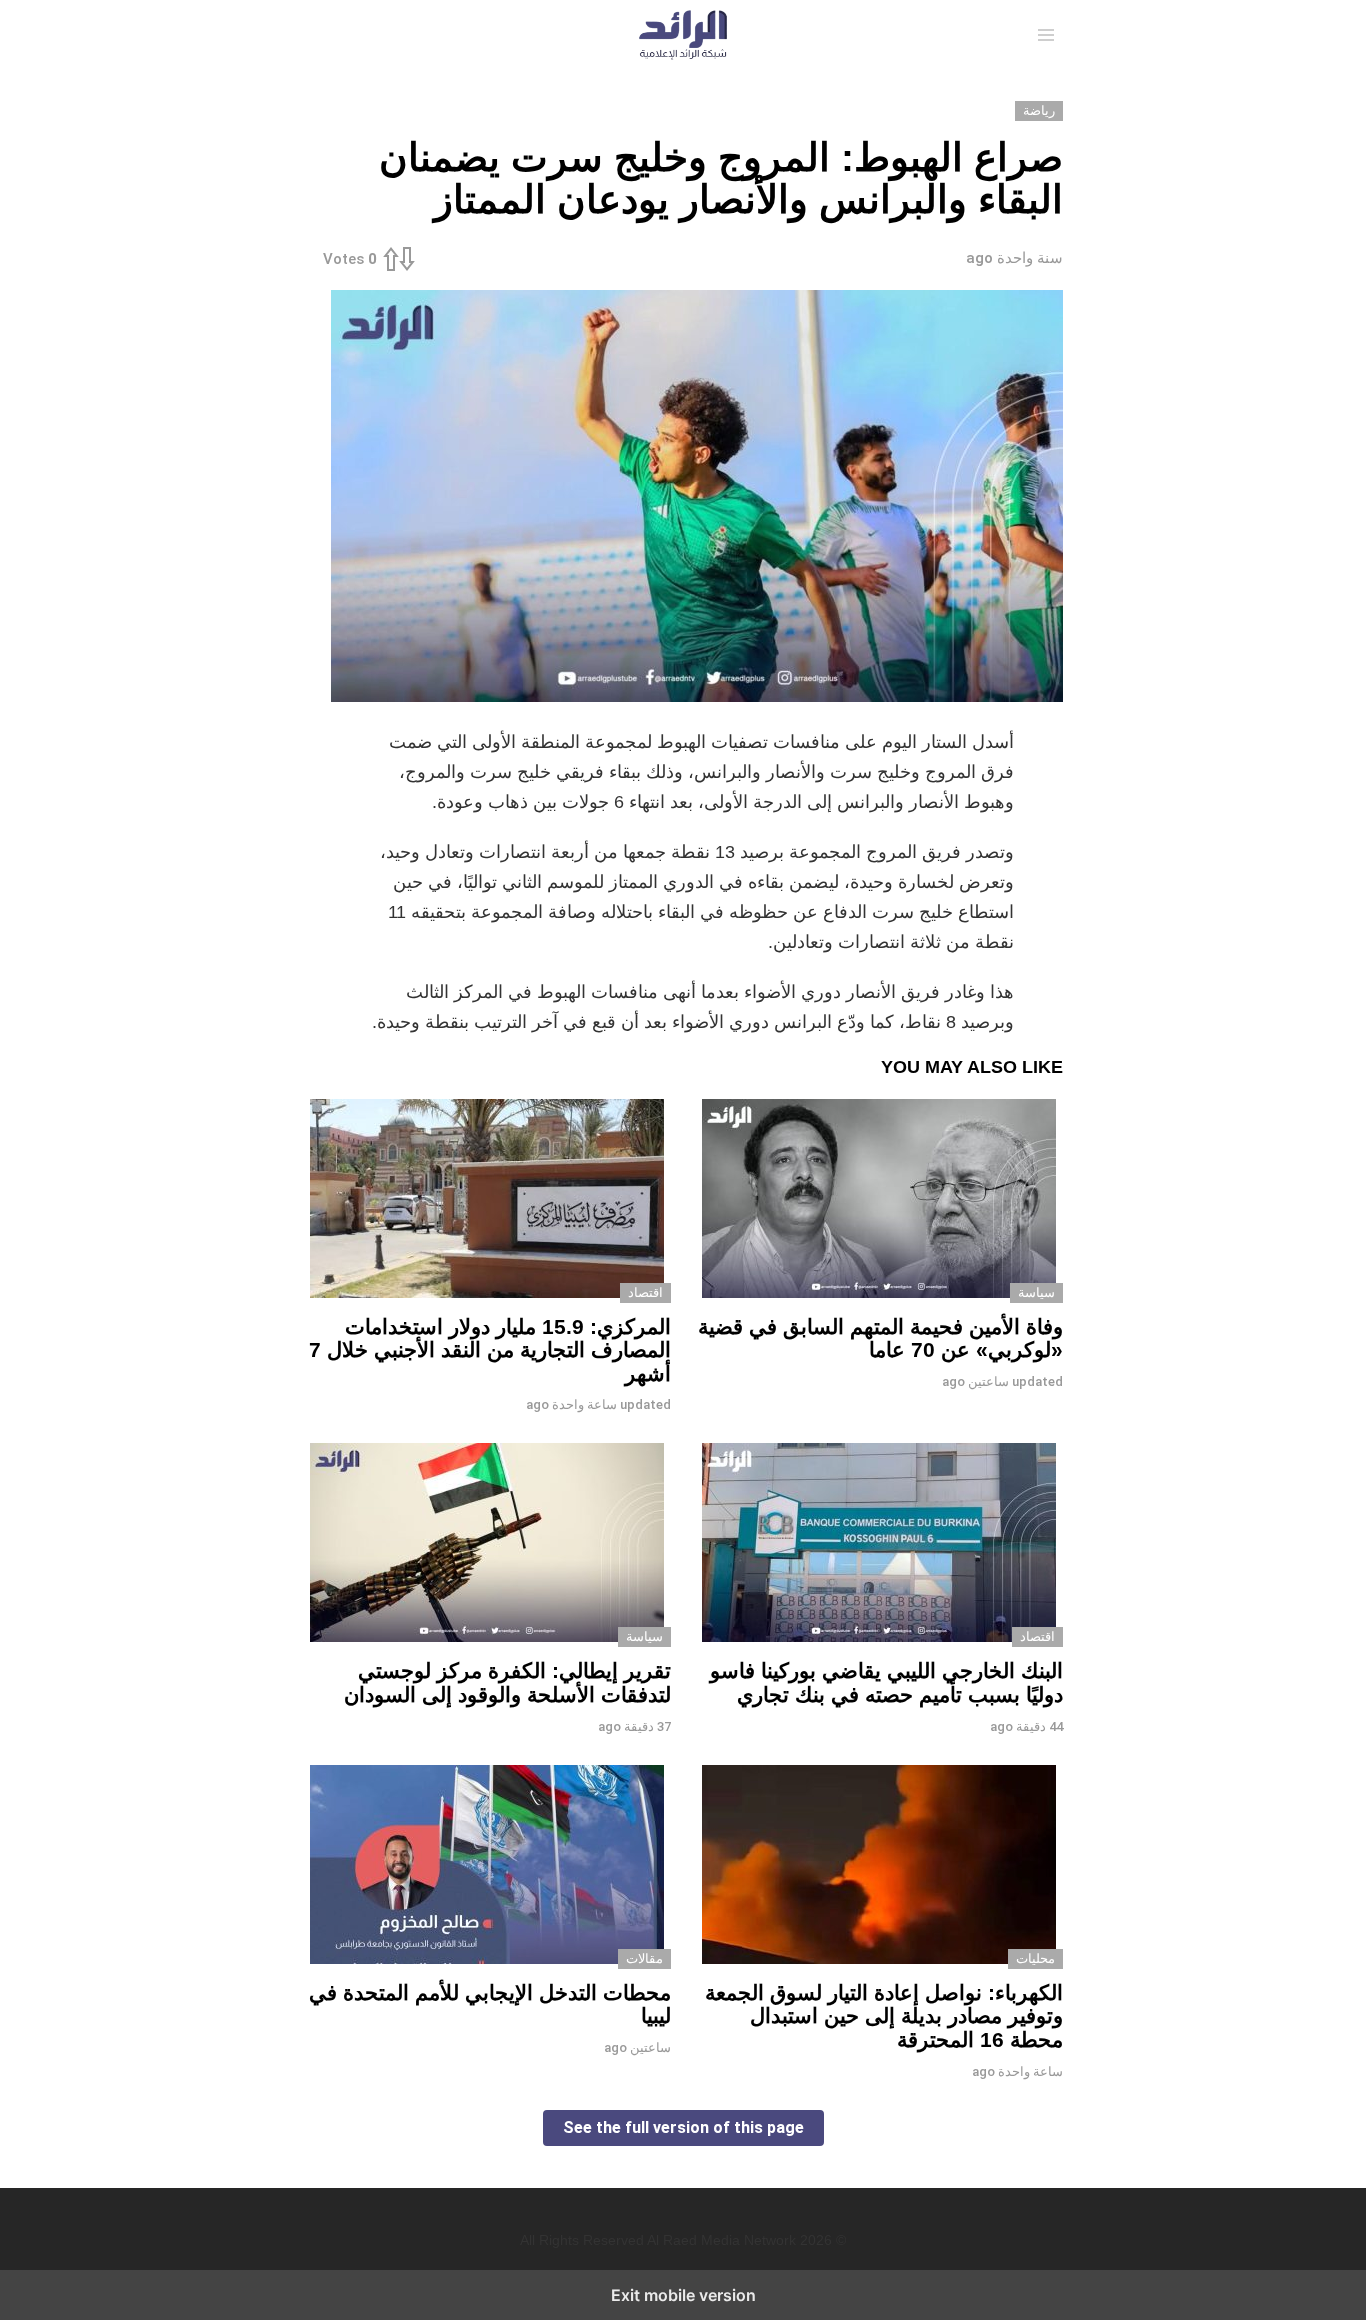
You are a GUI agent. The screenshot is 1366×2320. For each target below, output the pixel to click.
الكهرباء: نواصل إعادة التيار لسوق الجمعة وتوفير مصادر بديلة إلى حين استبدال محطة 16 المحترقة (884, 2016)
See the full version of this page (683, 2127)
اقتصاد (645, 1292)
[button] (1046, 35)
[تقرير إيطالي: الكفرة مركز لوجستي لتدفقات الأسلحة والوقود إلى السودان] (487, 1545)
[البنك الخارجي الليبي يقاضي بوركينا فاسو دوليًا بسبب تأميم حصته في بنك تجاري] (879, 1545)
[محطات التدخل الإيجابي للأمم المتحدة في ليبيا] (487, 1867)
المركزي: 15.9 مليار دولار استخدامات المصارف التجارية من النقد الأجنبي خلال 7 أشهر (490, 1350)
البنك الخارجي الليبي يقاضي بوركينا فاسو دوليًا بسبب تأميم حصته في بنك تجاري (886, 1682)
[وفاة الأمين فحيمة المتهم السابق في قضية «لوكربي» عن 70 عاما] (879, 1201)
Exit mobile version (683, 2295)
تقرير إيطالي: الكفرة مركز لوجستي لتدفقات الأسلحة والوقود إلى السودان (507, 1682)
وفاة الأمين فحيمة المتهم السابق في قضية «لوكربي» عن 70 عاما (880, 1338)
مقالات (644, 1958)
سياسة (1036, 1292)
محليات (1035, 1958)
